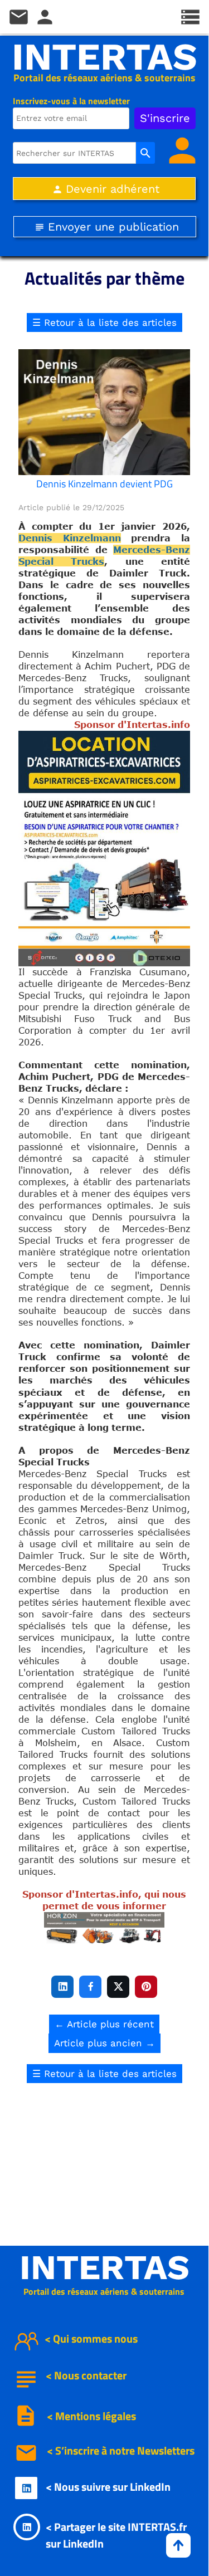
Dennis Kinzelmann (70, 538)
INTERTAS (104, 57)
